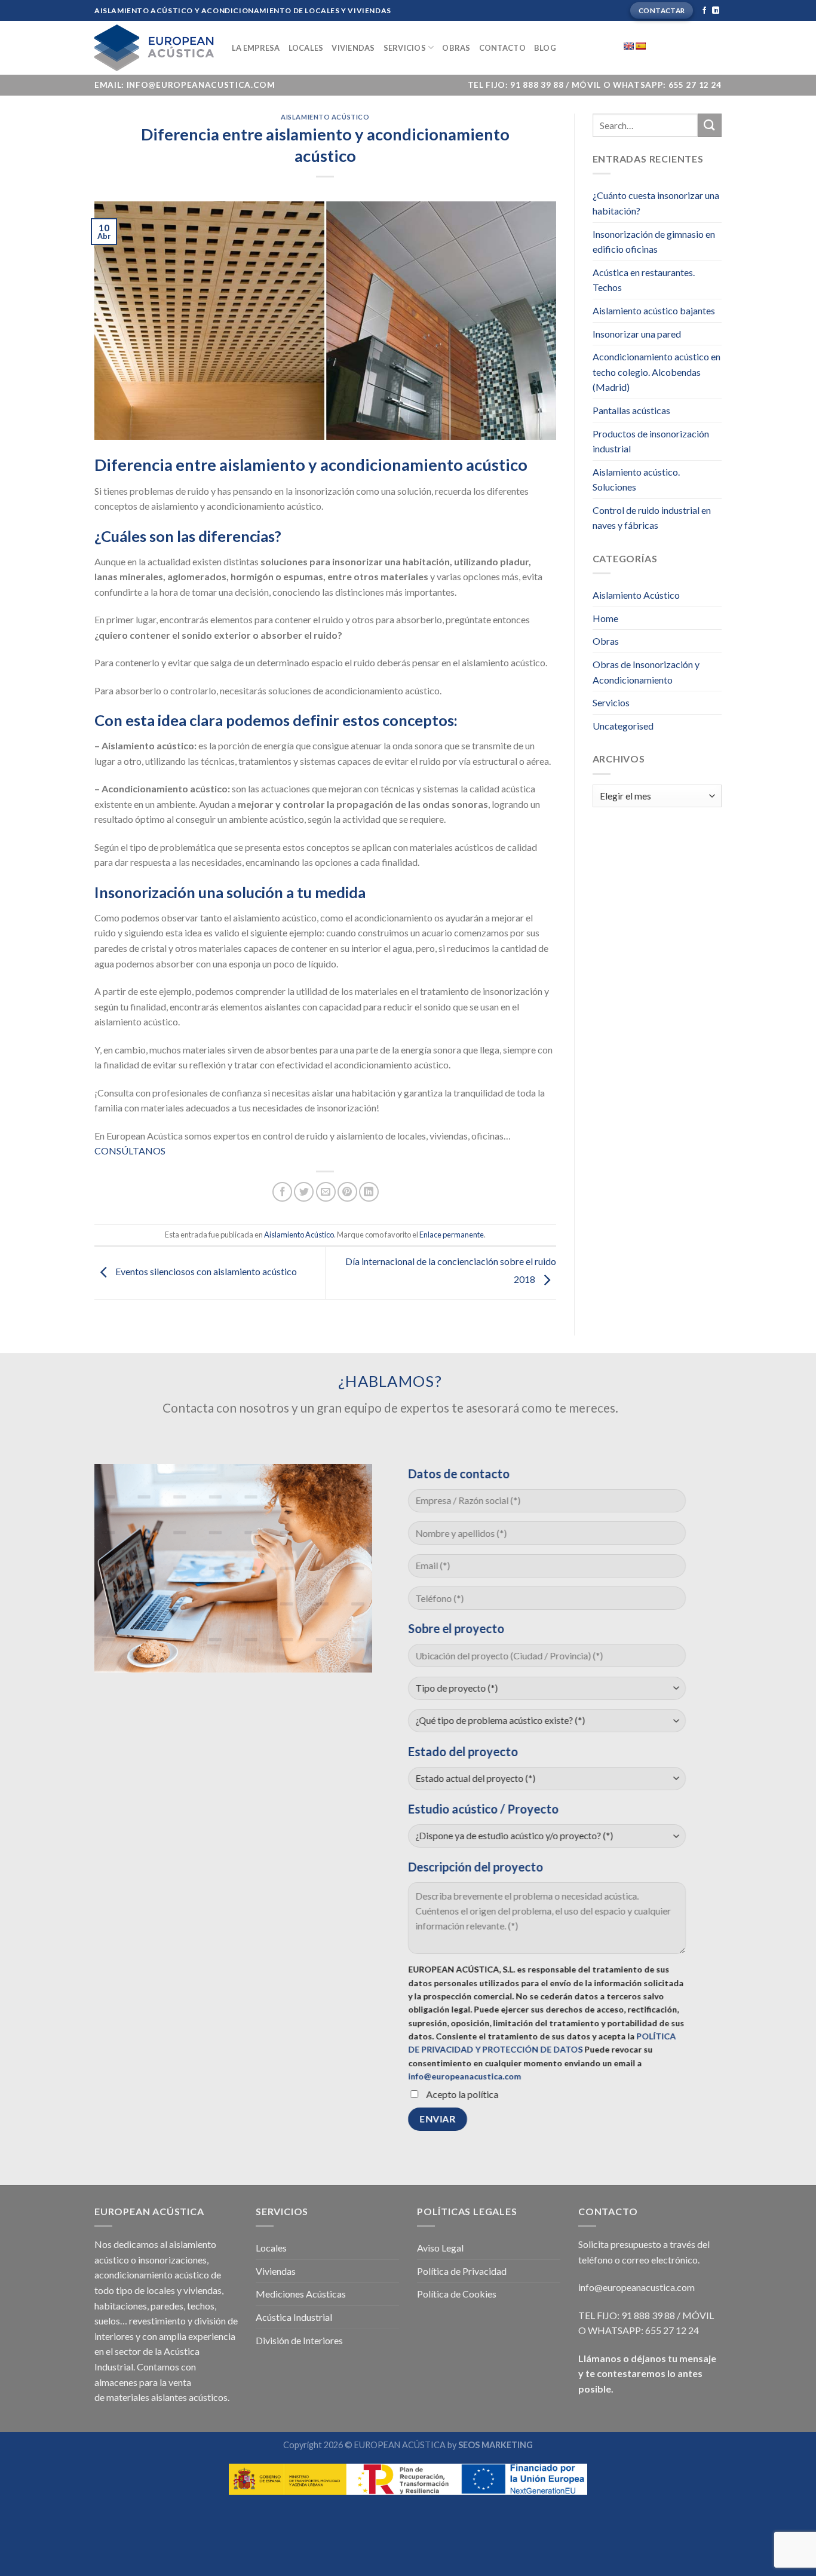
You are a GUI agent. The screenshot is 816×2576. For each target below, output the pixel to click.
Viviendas (353, 48)
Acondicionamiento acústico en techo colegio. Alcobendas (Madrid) (657, 372)
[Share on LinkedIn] (369, 1192)
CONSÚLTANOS (130, 1151)
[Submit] (710, 125)
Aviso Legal (440, 2248)
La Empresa (256, 48)
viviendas (203, 2290)
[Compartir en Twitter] (304, 1192)
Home (605, 618)
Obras (456, 48)
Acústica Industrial (294, 2317)
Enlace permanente (452, 1235)
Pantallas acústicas (631, 410)
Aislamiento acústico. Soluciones (636, 480)
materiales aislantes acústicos (167, 2397)
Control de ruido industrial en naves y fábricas (652, 518)
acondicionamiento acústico (152, 2275)
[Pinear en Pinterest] (347, 1192)
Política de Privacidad (462, 2271)
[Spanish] (640, 46)
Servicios (405, 48)
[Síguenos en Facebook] (704, 11)
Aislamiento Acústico (325, 117)
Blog (545, 48)
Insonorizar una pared (637, 334)
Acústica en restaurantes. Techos (644, 280)
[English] (628, 46)
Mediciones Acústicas (301, 2294)
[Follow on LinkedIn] (716, 11)
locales (161, 2290)
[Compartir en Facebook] (282, 1192)
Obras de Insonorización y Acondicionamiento (646, 672)
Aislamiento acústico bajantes (654, 310)
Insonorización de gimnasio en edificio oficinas (654, 242)
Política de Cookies (457, 2294)
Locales (306, 48)
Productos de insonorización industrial (651, 441)
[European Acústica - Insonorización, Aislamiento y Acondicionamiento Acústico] (154, 48)
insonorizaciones (172, 2260)
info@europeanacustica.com (464, 2077)
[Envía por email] (326, 1192)
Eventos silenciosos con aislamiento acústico (205, 1271)
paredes (167, 2306)
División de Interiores (299, 2340)
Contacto (502, 48)
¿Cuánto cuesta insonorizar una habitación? (656, 203)
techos (201, 2306)
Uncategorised (623, 726)
